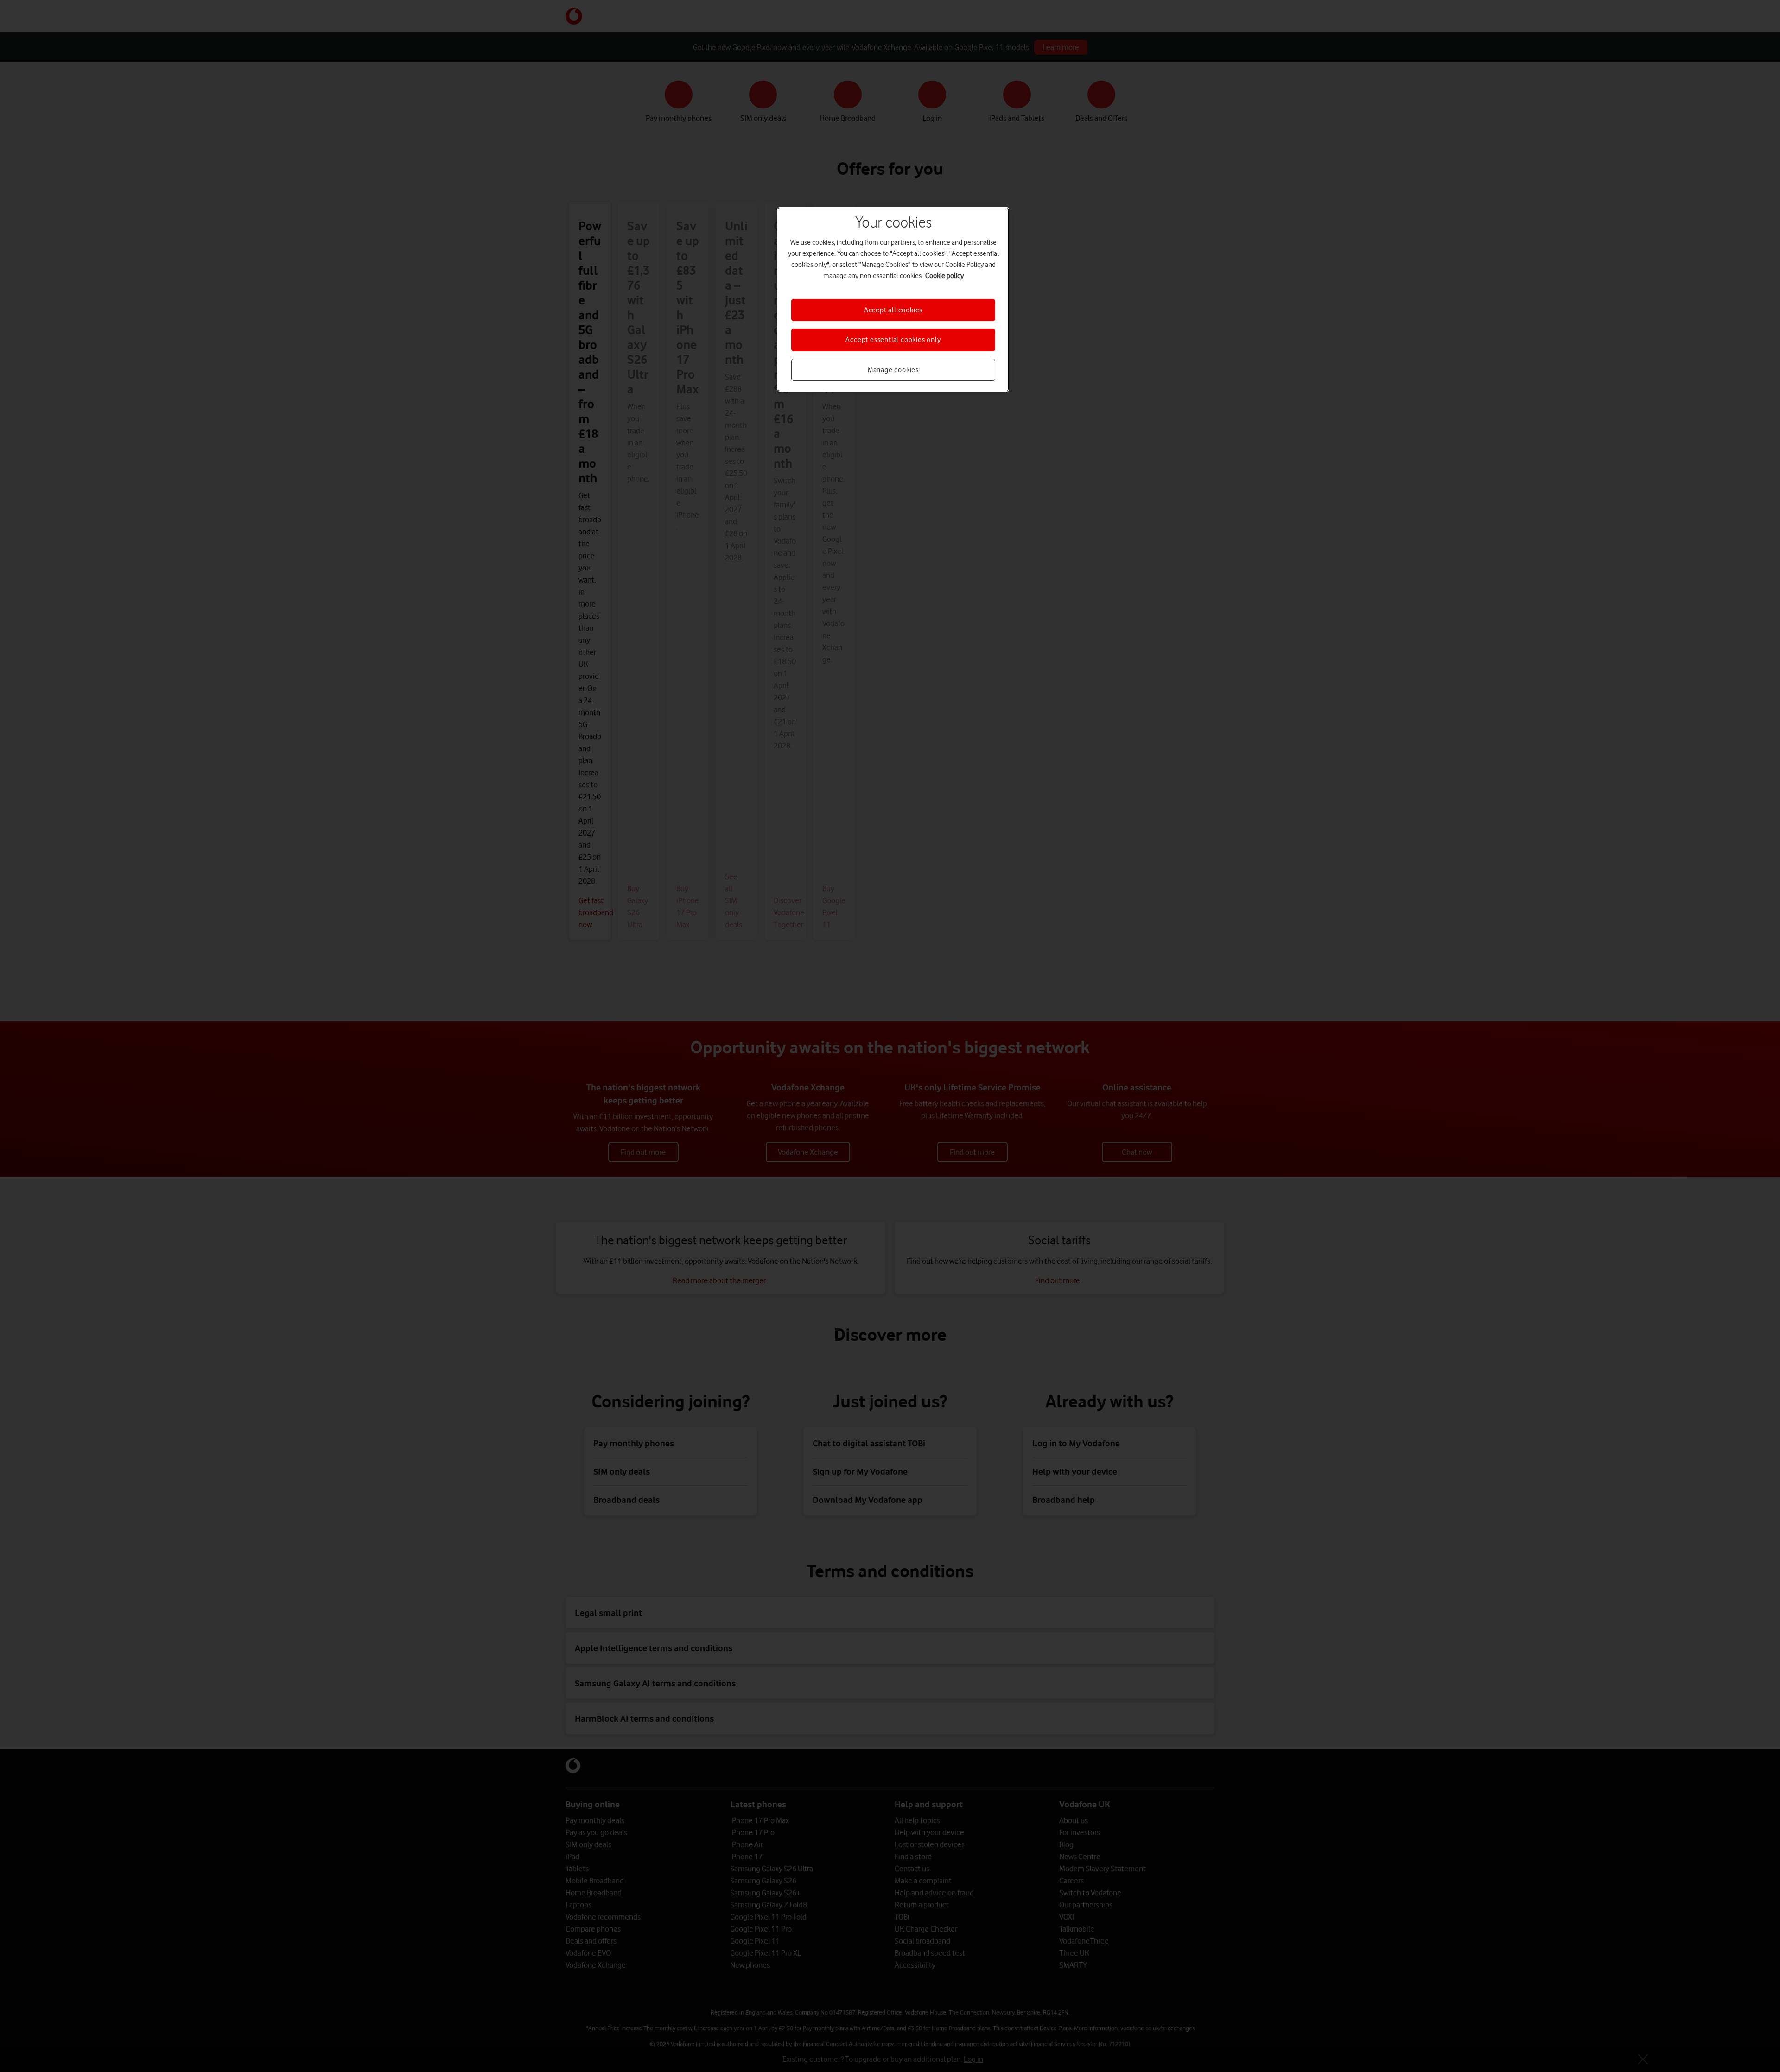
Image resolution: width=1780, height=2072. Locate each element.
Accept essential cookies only (893, 340)
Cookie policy (944, 276)
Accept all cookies (893, 310)
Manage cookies (893, 370)
